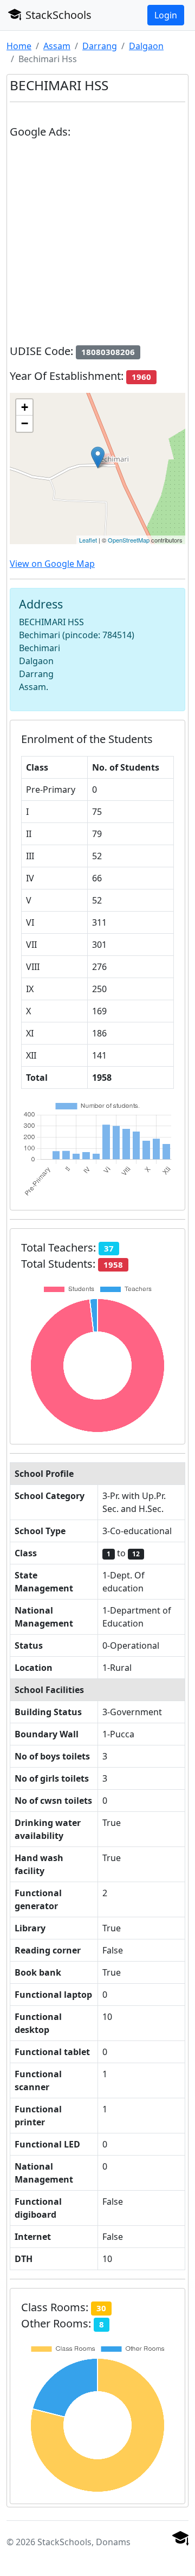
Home (19, 46)
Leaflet (88, 540)
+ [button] (25, 407)
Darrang (100, 46)
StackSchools (57, 15)
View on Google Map (52, 564)
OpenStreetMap (129, 540)
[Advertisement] (97, 246)
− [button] (25, 423)
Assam (57, 46)
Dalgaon (146, 46)
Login (166, 15)
